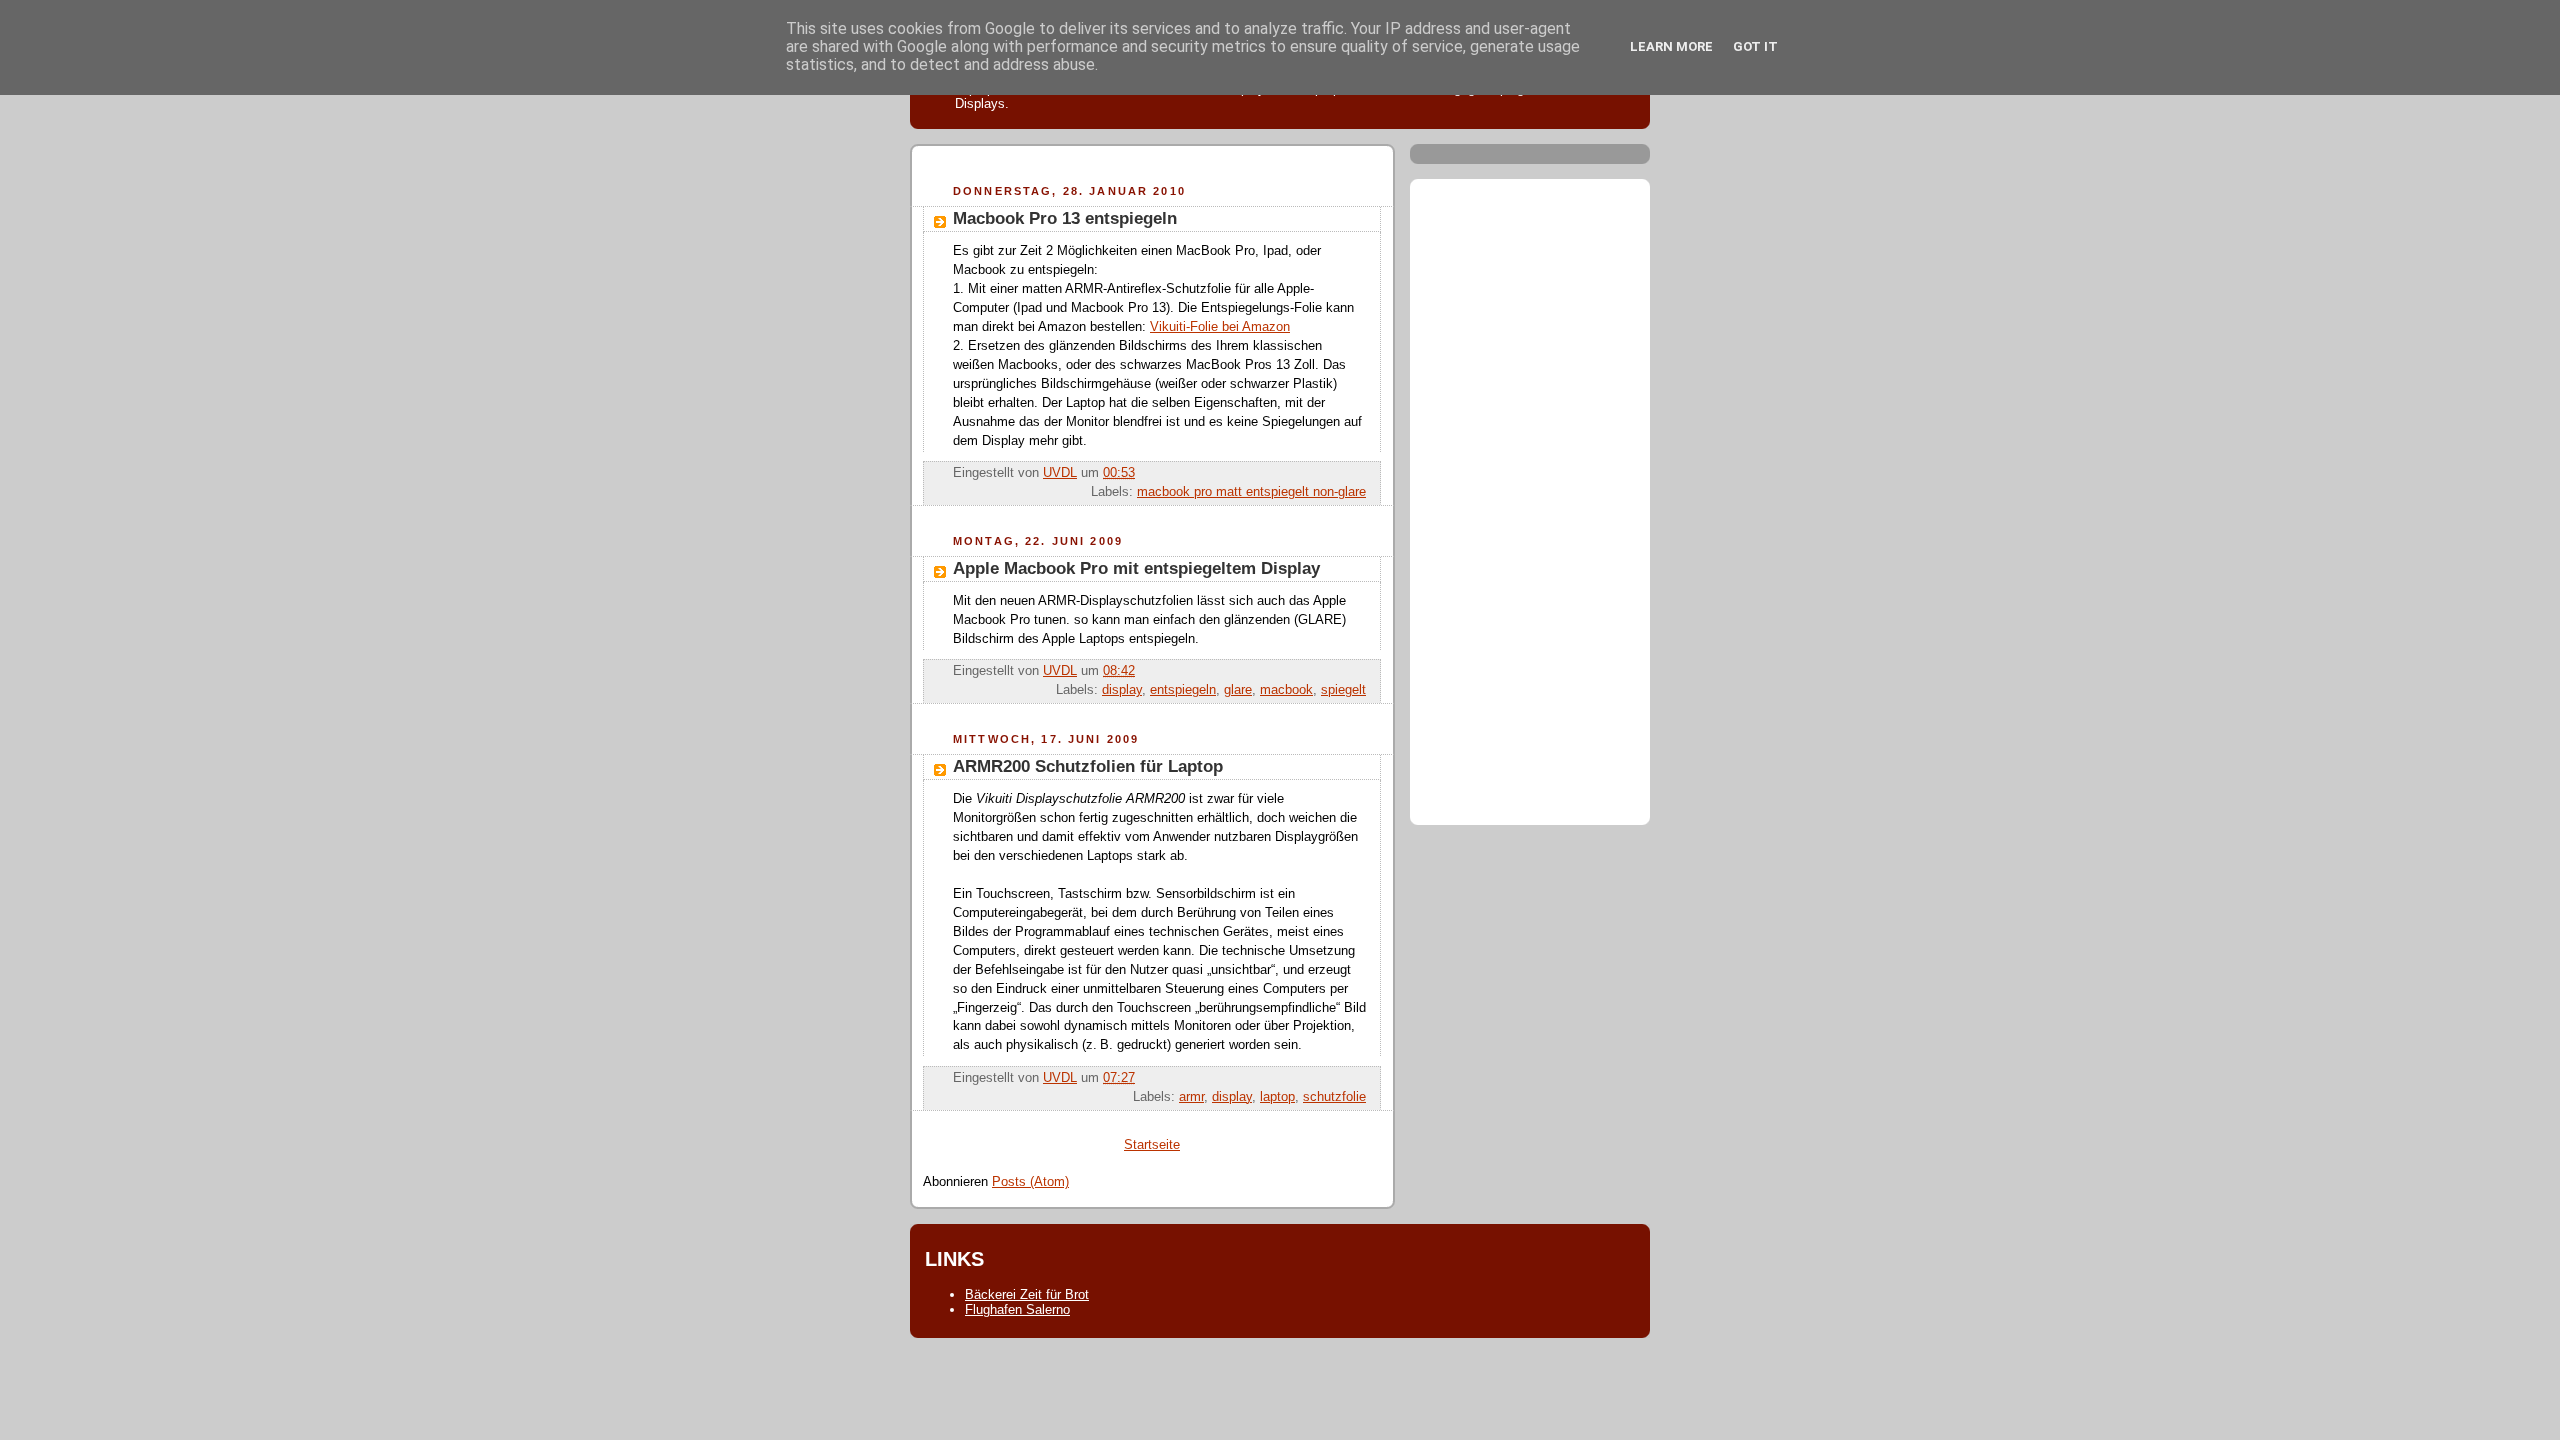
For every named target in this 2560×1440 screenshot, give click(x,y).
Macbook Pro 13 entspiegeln (1065, 218)
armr (1191, 1097)
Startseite (1152, 1145)
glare (1238, 690)
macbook (1286, 690)
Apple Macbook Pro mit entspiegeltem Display (1136, 568)
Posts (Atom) (1030, 1182)
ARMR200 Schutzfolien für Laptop (1088, 766)
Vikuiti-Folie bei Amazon (1220, 327)
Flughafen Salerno (1017, 1309)
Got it (1755, 46)
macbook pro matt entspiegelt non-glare (1251, 492)
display (1122, 690)
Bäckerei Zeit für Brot (1027, 1294)
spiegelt (1343, 690)
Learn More (1671, 46)
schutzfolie (1334, 1097)
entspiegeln (1183, 690)
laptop (1277, 1097)
